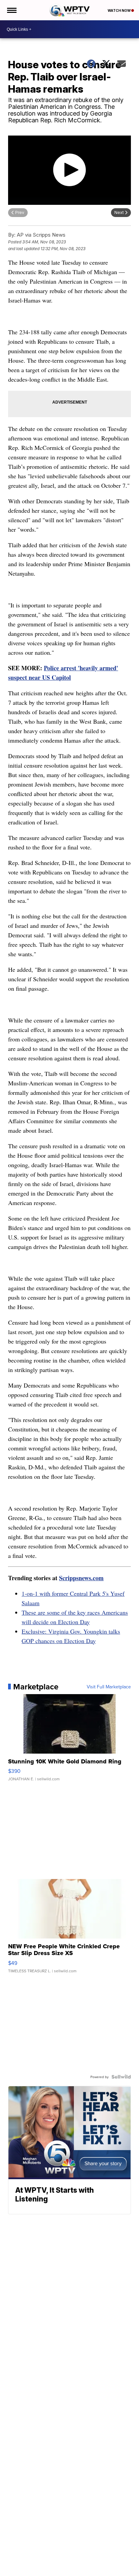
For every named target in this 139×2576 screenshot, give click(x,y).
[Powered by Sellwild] (121, 2077)
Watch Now (119, 10)
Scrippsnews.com (81, 1578)
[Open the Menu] (11, 10)
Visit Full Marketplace (109, 1687)
